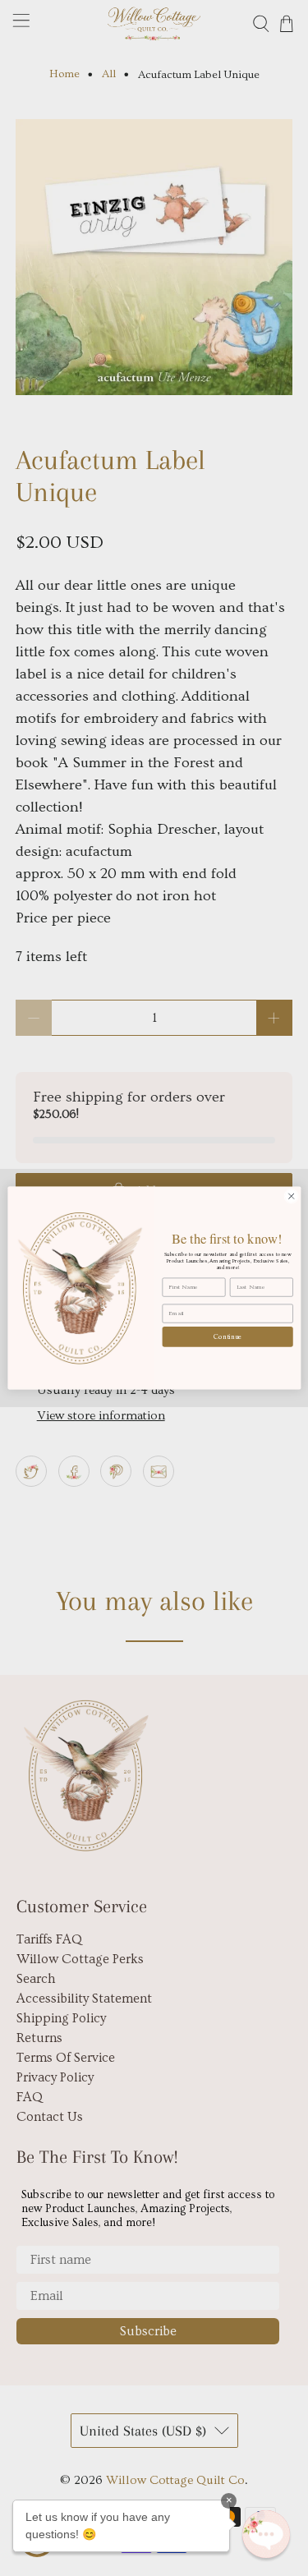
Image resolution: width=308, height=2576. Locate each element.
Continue (228, 1336)
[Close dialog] (291, 1196)
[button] (266, 2534)
